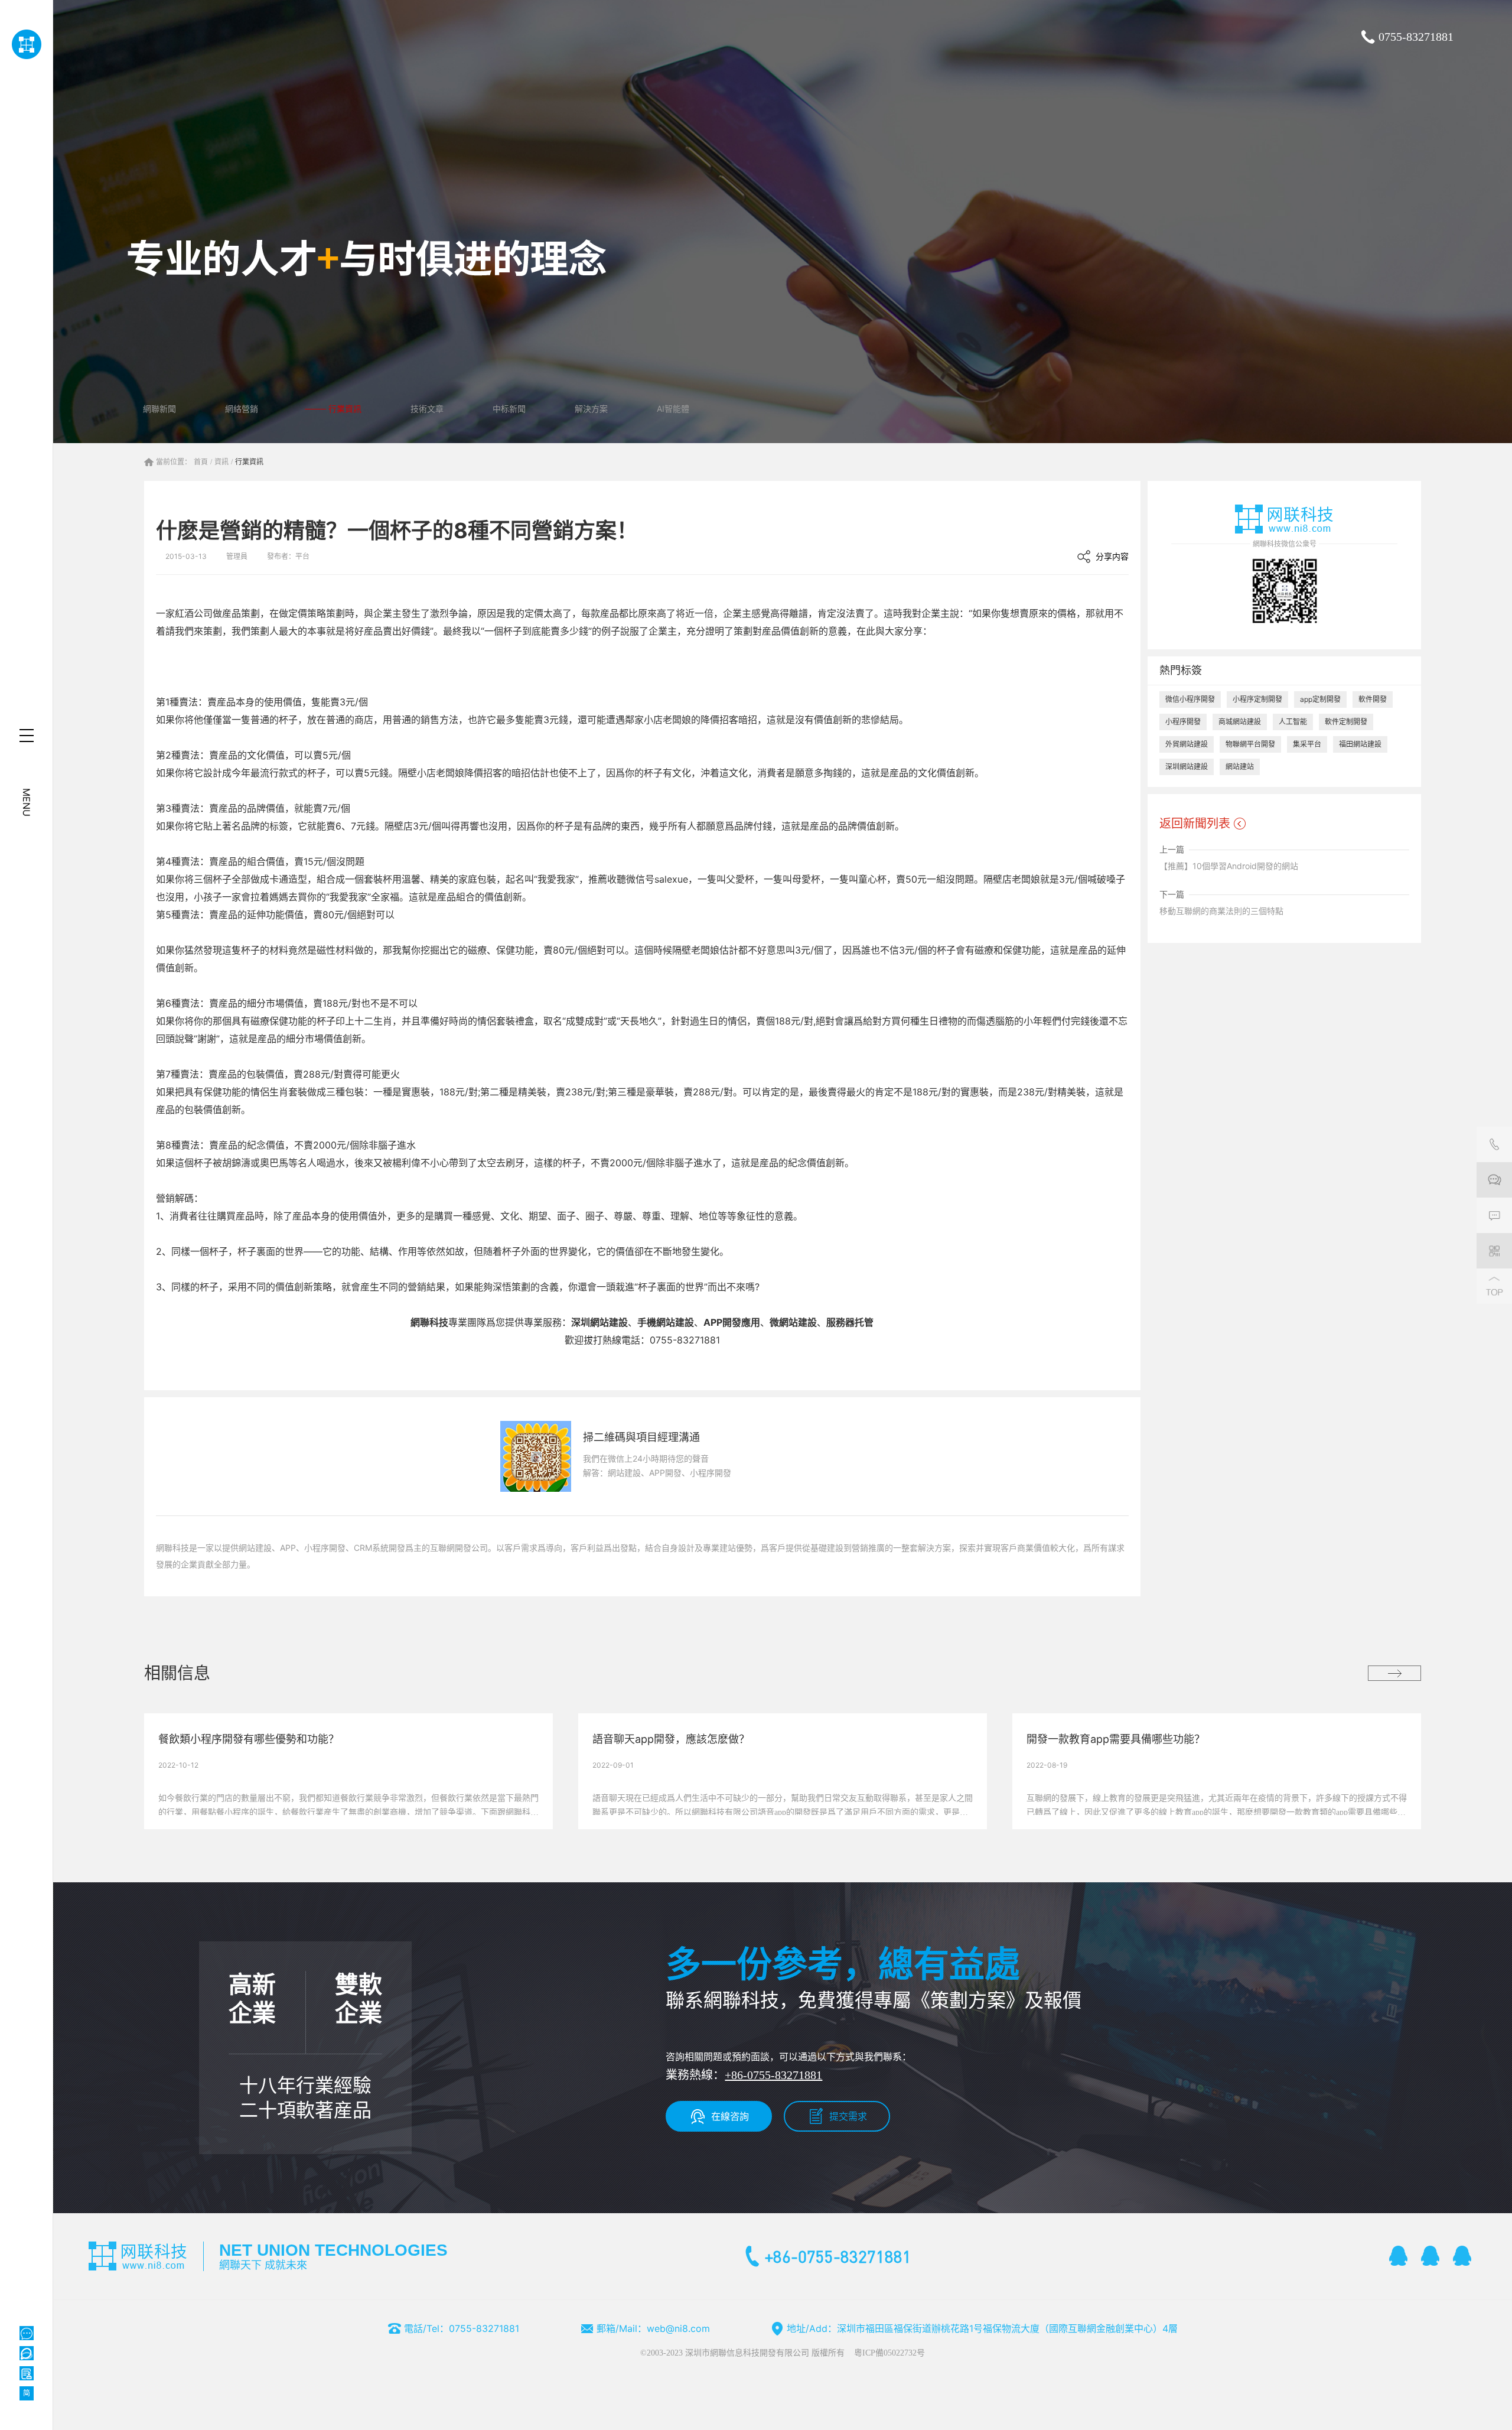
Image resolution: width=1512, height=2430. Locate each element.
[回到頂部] (1494, 1286)
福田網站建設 (1360, 744)
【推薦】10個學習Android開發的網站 (1229, 866)
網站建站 (1240, 767)
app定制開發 (1320, 699)
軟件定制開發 (1346, 722)
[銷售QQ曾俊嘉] (1462, 2256)
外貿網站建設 (1187, 744)
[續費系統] (27, 2373)
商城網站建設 (1240, 722)
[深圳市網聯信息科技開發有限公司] (26, 44)
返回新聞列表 (1195, 824)
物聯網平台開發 (1250, 744)
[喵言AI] (27, 2353)
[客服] (1494, 1144)
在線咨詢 (730, 2116)
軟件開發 (1373, 699)
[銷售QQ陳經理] (1430, 2256)
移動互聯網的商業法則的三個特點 (1221, 911)
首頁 (201, 462)
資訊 (221, 462)
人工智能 (1293, 722)
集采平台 (1307, 744)
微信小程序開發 (1190, 699)
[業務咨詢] (1494, 1180)
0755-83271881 (1416, 37)
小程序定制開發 (1257, 699)
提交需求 (848, 2116)
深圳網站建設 (1187, 767)
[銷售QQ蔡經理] (1399, 2256)
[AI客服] (27, 2333)
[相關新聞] (1394, 1673)
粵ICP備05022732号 (889, 2353)
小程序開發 (1183, 722)
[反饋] (1494, 1215)
